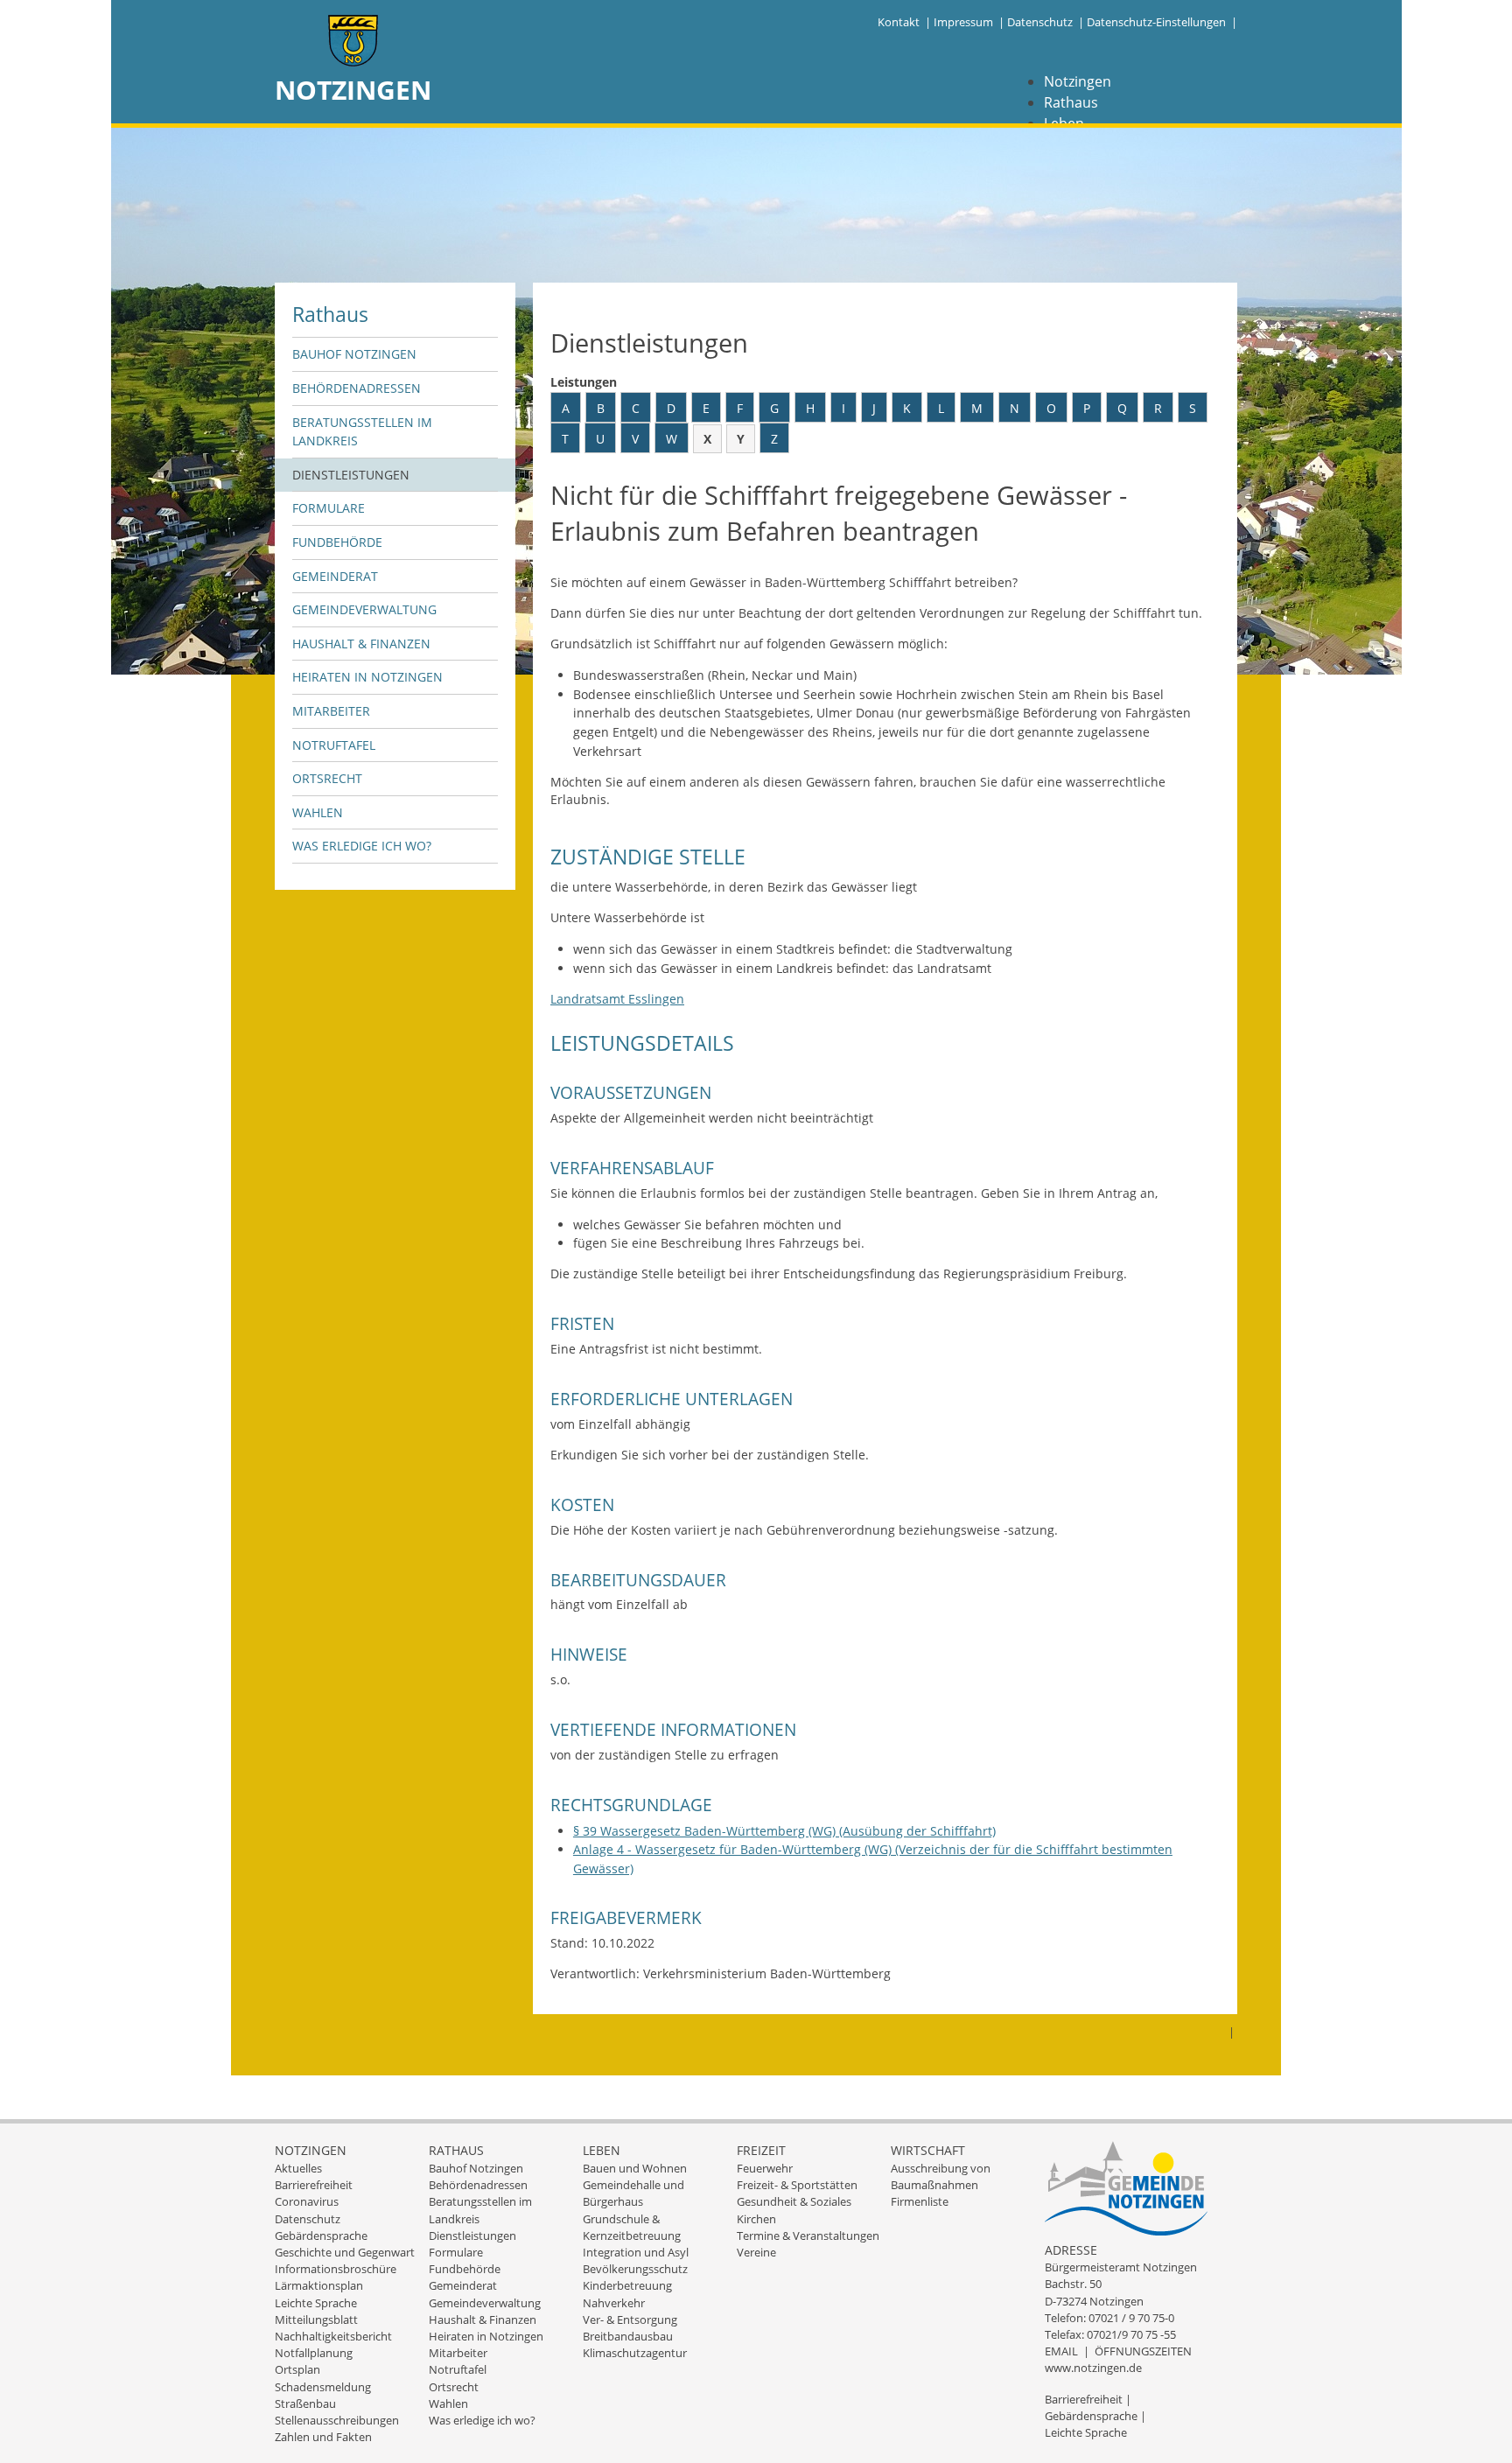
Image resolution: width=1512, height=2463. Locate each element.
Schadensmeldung (323, 2387)
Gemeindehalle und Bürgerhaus (633, 2193)
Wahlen (318, 812)
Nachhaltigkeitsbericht (333, 2336)
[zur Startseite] (353, 42)
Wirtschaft (928, 2150)
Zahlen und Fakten (323, 2437)
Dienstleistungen (351, 475)
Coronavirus (307, 2201)
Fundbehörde (337, 542)
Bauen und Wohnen (635, 2168)
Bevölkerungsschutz (635, 2269)
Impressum (963, 22)
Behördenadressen (357, 388)
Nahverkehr (614, 2303)
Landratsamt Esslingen (617, 999)
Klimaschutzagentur (635, 2353)
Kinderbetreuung (627, 2285)
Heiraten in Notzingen (367, 677)
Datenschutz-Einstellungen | (1162, 22)
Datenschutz (1040, 22)
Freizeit (761, 2150)
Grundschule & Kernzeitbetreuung (632, 2227)
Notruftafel (334, 745)
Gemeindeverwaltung (364, 609)
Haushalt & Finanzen (361, 644)
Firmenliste (920, 2201)
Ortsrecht (327, 778)
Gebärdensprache (321, 2236)
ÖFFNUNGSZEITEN (1143, 2351)
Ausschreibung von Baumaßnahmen (941, 2176)
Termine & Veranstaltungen (808, 2236)
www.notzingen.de (1093, 2368)
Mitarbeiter (331, 711)
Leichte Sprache (316, 2303)
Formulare (329, 508)
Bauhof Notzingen (354, 354)
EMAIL (1061, 2351)
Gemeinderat (335, 576)
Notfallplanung (314, 2353)
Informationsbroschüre (336, 2269)
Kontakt (899, 22)
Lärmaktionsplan (319, 2285)
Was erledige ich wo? (362, 846)
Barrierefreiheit (314, 2185)
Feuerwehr (765, 2168)
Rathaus (1071, 102)
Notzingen (1078, 81)
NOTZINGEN (353, 90)
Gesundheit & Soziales (794, 2201)
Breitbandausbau (628, 2336)
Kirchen (756, 2219)
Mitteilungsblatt (316, 2320)
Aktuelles (298, 2168)
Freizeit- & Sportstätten (797, 2185)
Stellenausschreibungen (337, 2420)
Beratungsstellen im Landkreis (362, 432)
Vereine (756, 2252)
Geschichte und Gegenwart (345, 2252)
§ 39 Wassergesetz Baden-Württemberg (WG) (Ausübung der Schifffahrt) (784, 1831)
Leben (602, 2150)
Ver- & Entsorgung (630, 2320)
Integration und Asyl (636, 2252)
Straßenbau (305, 2404)
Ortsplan (297, 2369)
